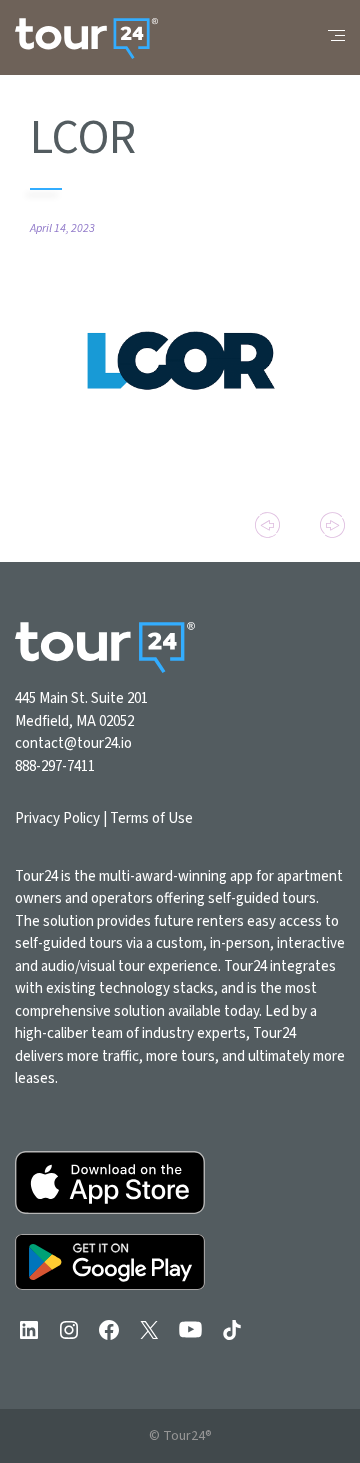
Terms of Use (151, 818)
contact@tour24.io (73, 743)
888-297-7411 (55, 766)
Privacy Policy (57, 818)
